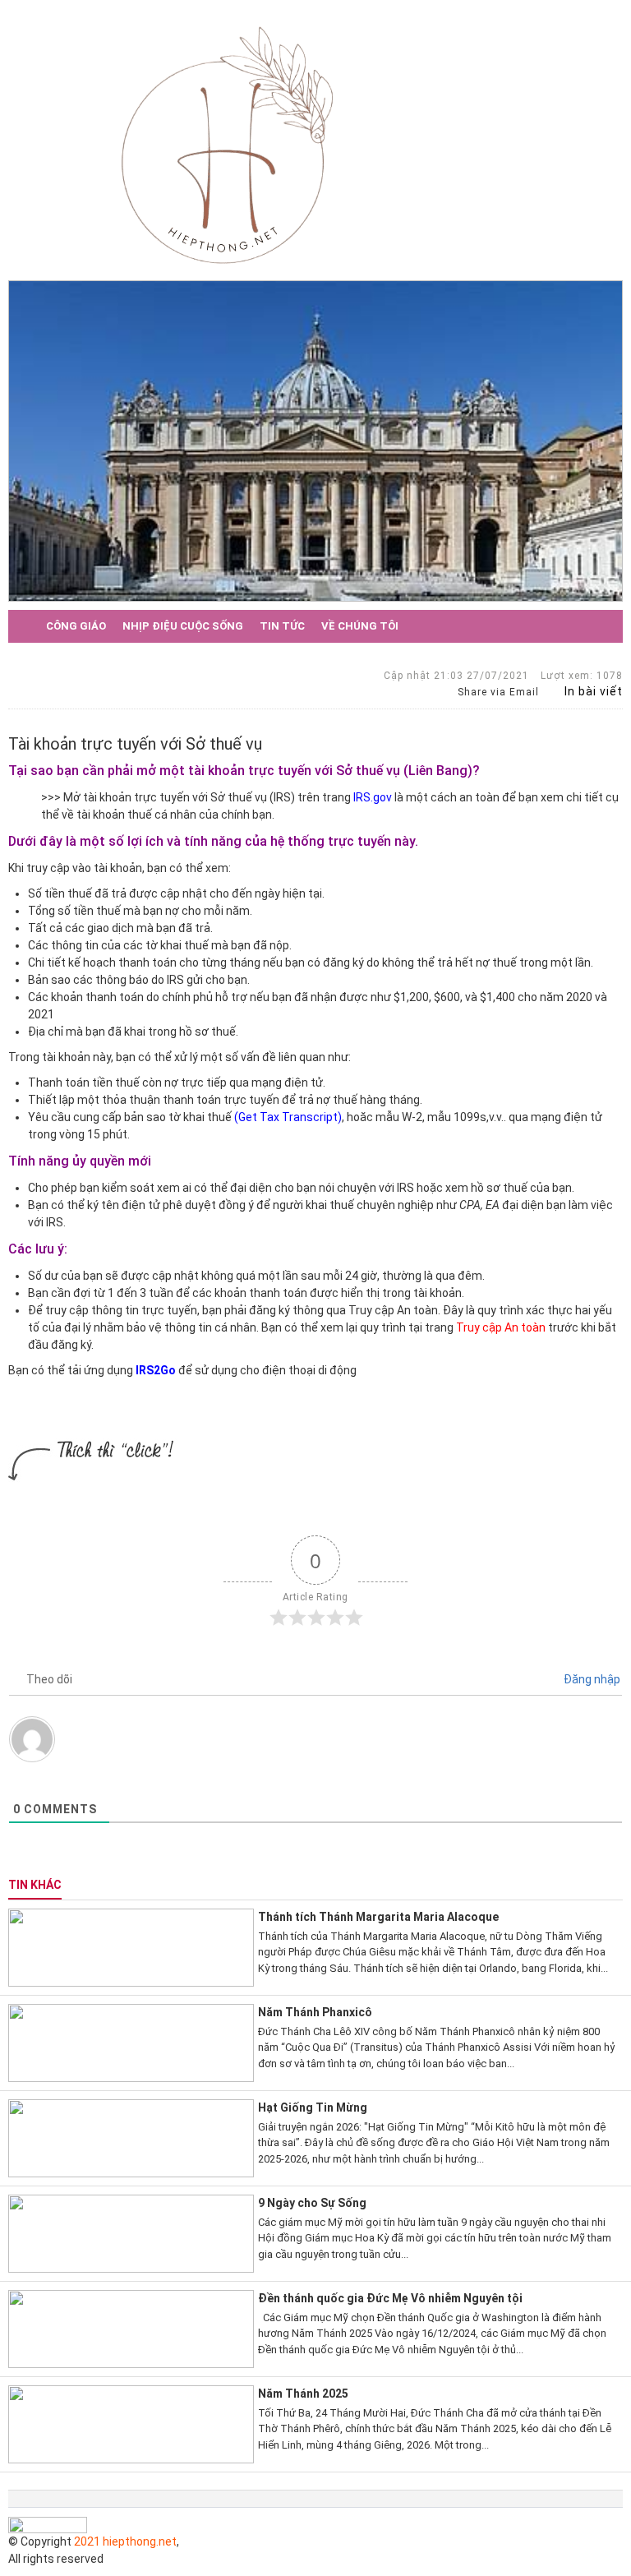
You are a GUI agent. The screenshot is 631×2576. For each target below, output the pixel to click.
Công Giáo (76, 626)
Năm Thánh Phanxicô (315, 2012)
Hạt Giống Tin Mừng (313, 2107)
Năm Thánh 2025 (303, 2394)
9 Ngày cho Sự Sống (312, 2203)
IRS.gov (373, 797)
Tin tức (282, 626)
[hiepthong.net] (227, 143)
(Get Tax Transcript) (288, 1117)
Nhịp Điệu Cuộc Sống (183, 626)
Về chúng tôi (360, 626)
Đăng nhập (591, 1679)
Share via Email (497, 692)
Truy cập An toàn (501, 1327)
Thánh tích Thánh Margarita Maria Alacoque (378, 1917)
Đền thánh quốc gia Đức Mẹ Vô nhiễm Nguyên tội (390, 2298)
